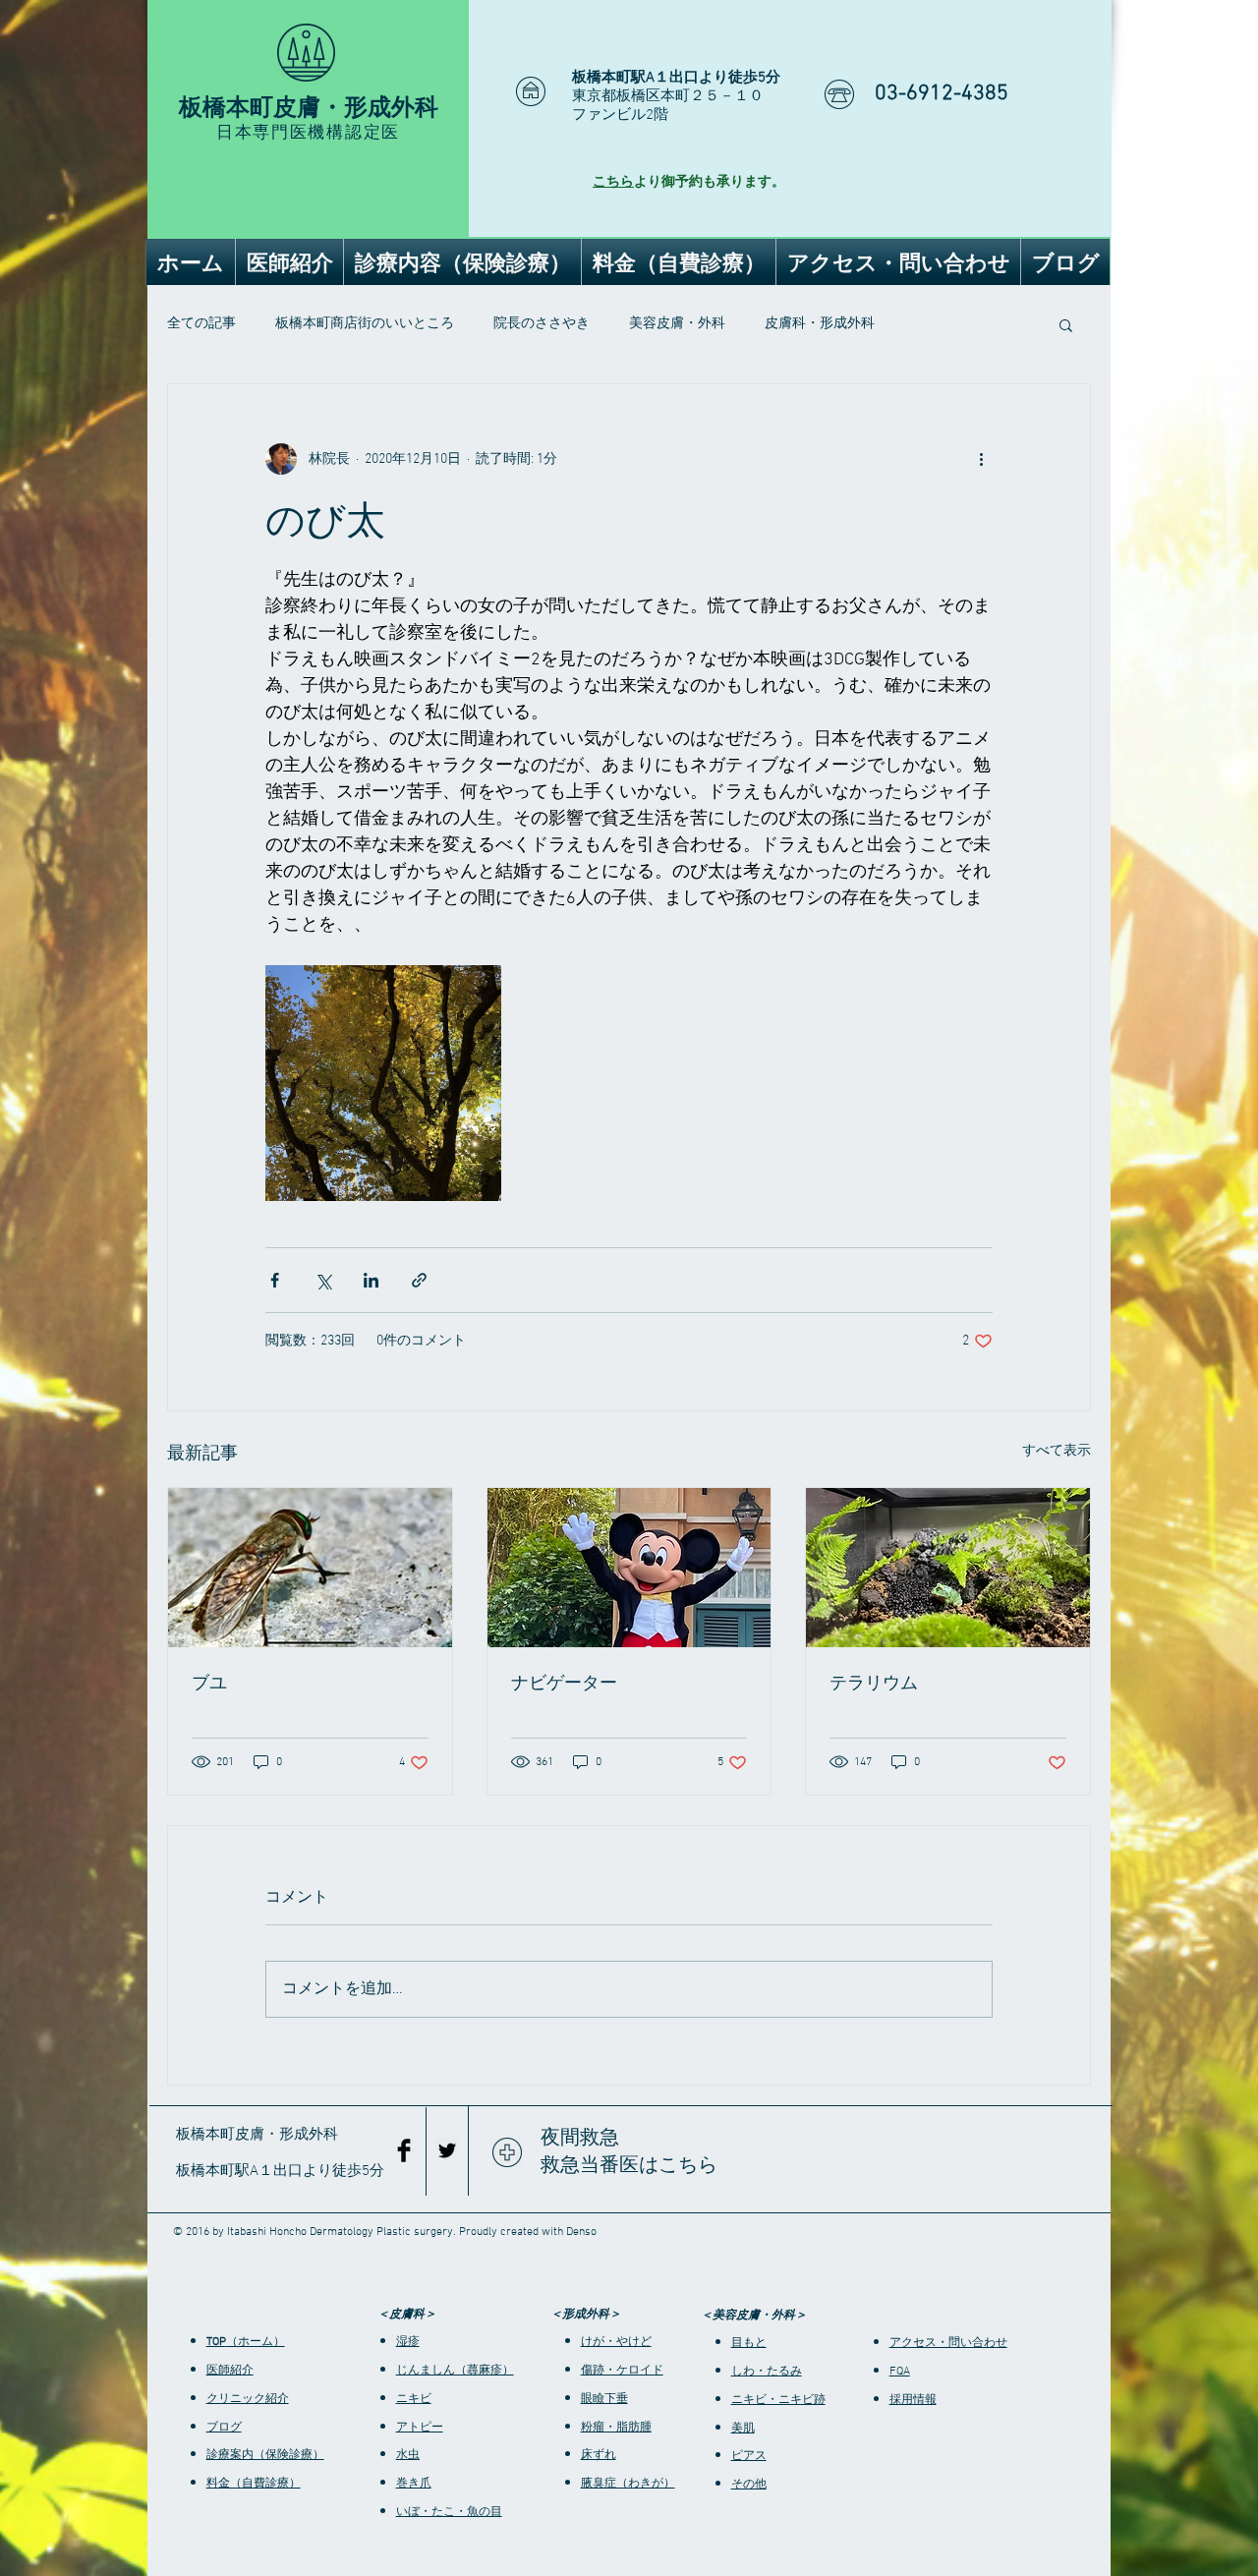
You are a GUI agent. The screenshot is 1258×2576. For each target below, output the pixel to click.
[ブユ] (310, 1568)
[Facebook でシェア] (275, 1280)
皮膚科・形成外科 (820, 324)
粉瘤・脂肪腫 (616, 2428)
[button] (1066, 324)
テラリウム (874, 1683)
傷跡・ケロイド (622, 2371)
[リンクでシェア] (419, 1280)
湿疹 (408, 2342)
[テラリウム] (948, 1568)
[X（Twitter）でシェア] (323, 1280)
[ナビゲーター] (629, 1568)
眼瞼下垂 (604, 2399)
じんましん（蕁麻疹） (455, 2371)
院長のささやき (542, 324)
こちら (613, 182)
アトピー (420, 2428)
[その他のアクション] (981, 459)
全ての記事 (201, 324)
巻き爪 (414, 2484)
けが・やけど (616, 2342)
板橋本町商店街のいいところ (365, 324)
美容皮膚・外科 (677, 324)
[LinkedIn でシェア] (371, 1280)
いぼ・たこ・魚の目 (449, 2512)
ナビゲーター (564, 1683)
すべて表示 (1057, 1451)
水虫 (408, 2455)
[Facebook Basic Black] (404, 2150)
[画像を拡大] (383, 1083)
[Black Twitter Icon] (447, 2150)
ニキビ (414, 2399)
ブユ (209, 1683)
